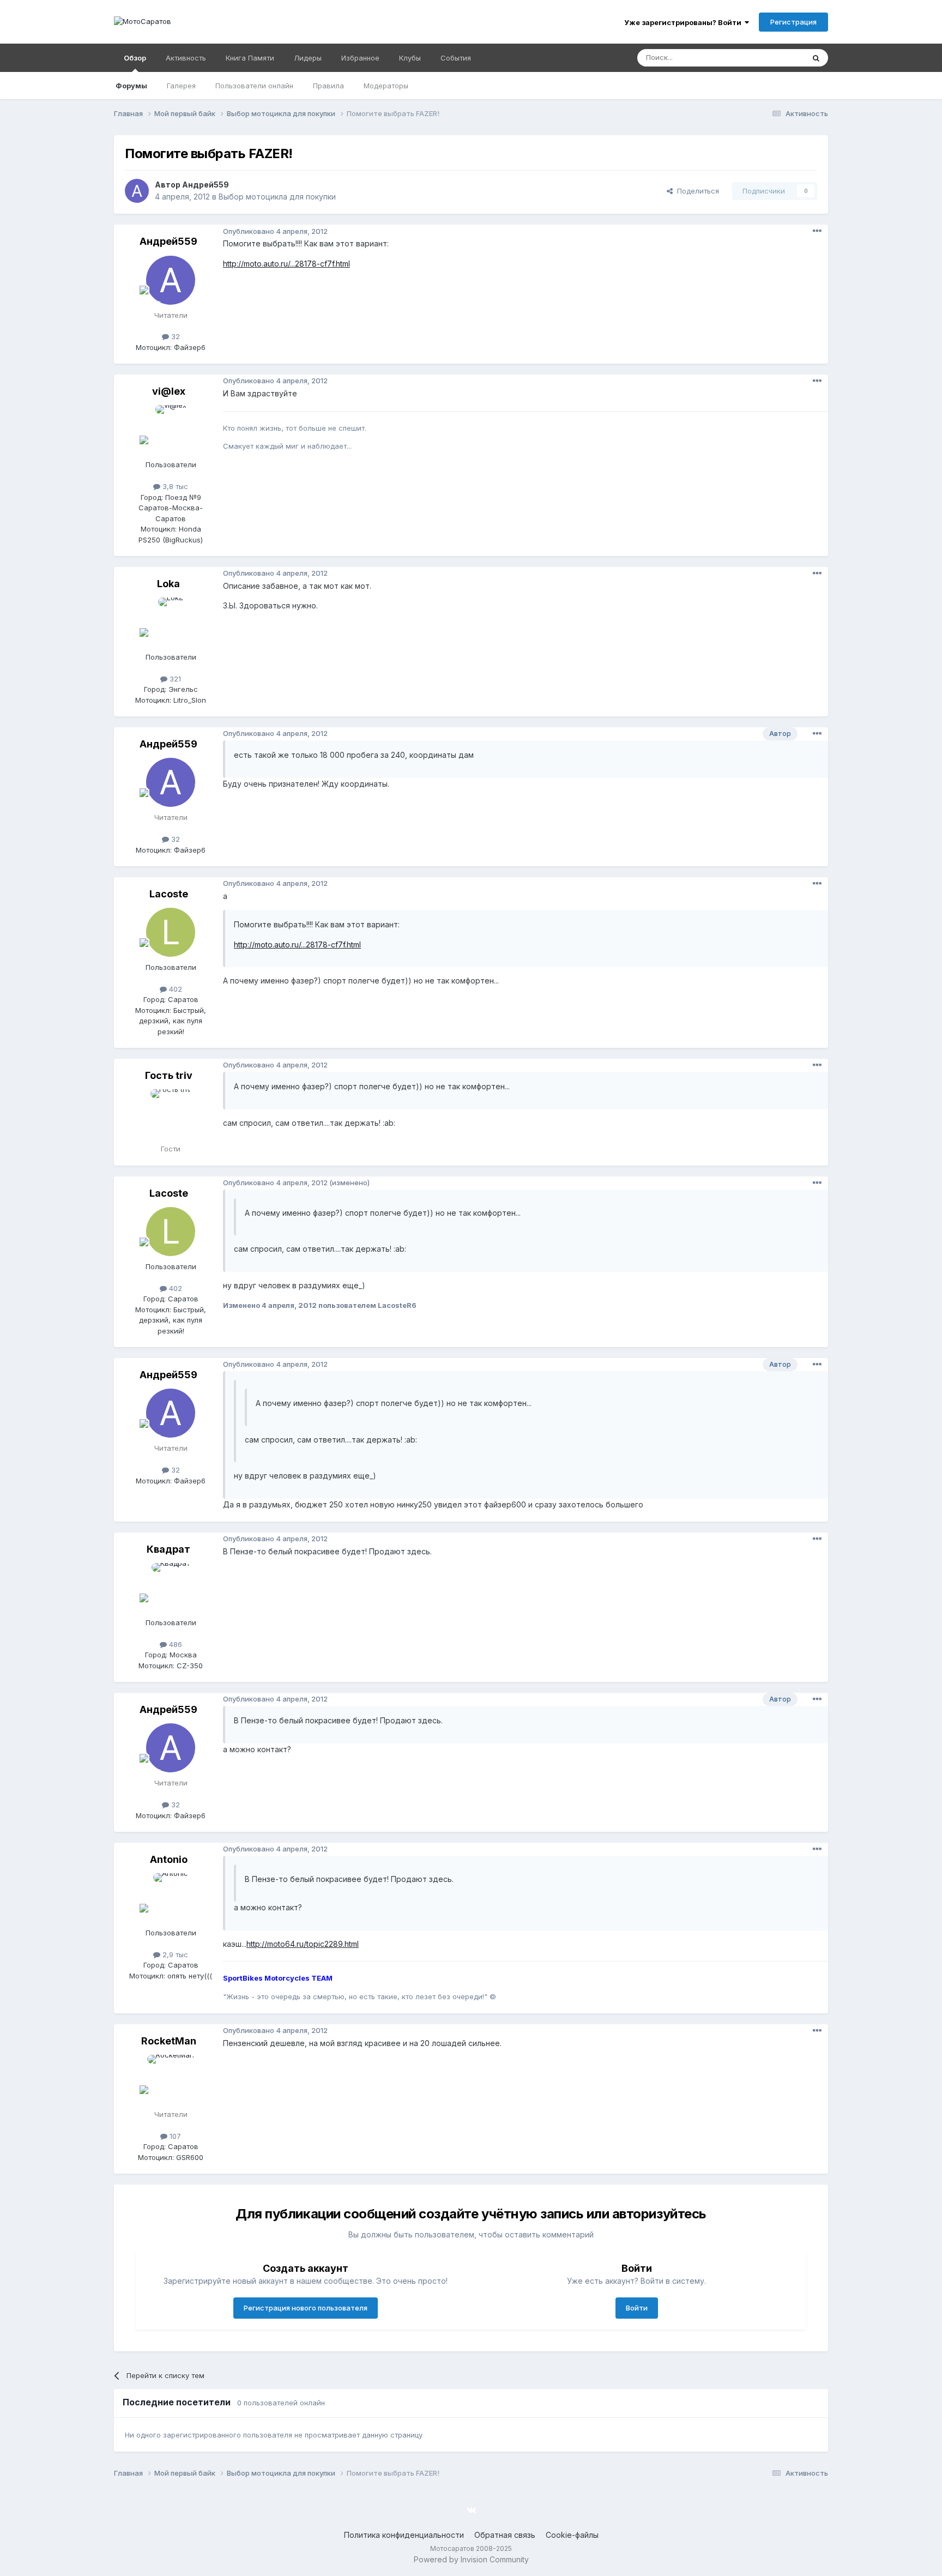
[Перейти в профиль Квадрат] (171, 1588)
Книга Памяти (250, 58)
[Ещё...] (817, 231)
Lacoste (169, 894)
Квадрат (168, 1549)
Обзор (135, 58)
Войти (637, 2308)
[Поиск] (816, 58)
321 (174, 679)
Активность (186, 58)
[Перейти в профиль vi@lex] (171, 430)
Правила (328, 86)
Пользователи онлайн (254, 86)
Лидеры (308, 58)
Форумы (131, 86)
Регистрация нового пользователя (306, 2308)
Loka (168, 584)
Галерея (181, 86)
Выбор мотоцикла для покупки (277, 197)
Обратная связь (505, 2535)
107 (174, 2136)
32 (174, 336)
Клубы (410, 58)
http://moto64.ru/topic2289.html (303, 1944)
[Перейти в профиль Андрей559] (137, 191)
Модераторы (386, 86)
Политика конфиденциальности (404, 2535)
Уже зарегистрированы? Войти (684, 22)
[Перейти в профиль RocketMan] (171, 2079)
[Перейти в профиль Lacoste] (171, 932)
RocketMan (169, 2041)
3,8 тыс (174, 486)
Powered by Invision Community (471, 2559)
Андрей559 (206, 185)
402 (174, 989)
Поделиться (696, 191)
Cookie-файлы (572, 2535)
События (456, 58)
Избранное (360, 58)
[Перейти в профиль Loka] (171, 622)
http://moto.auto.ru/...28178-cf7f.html (286, 264)
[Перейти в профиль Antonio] (171, 1898)
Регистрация (793, 22)
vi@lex (169, 391)
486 (174, 1644)
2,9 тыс (174, 1954)
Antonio (169, 1859)
